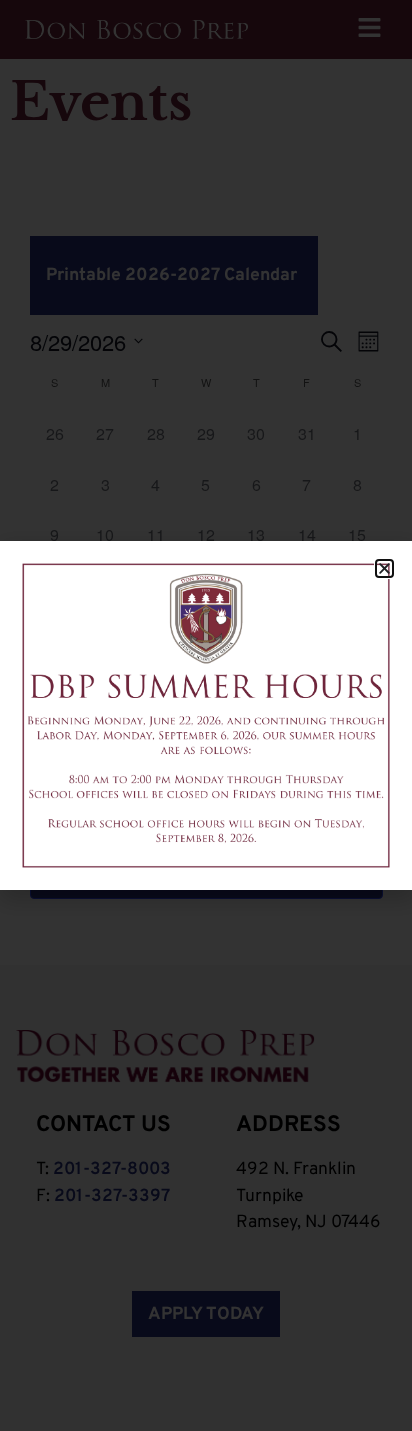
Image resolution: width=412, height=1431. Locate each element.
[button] (384, 568)
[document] (206, 715)
